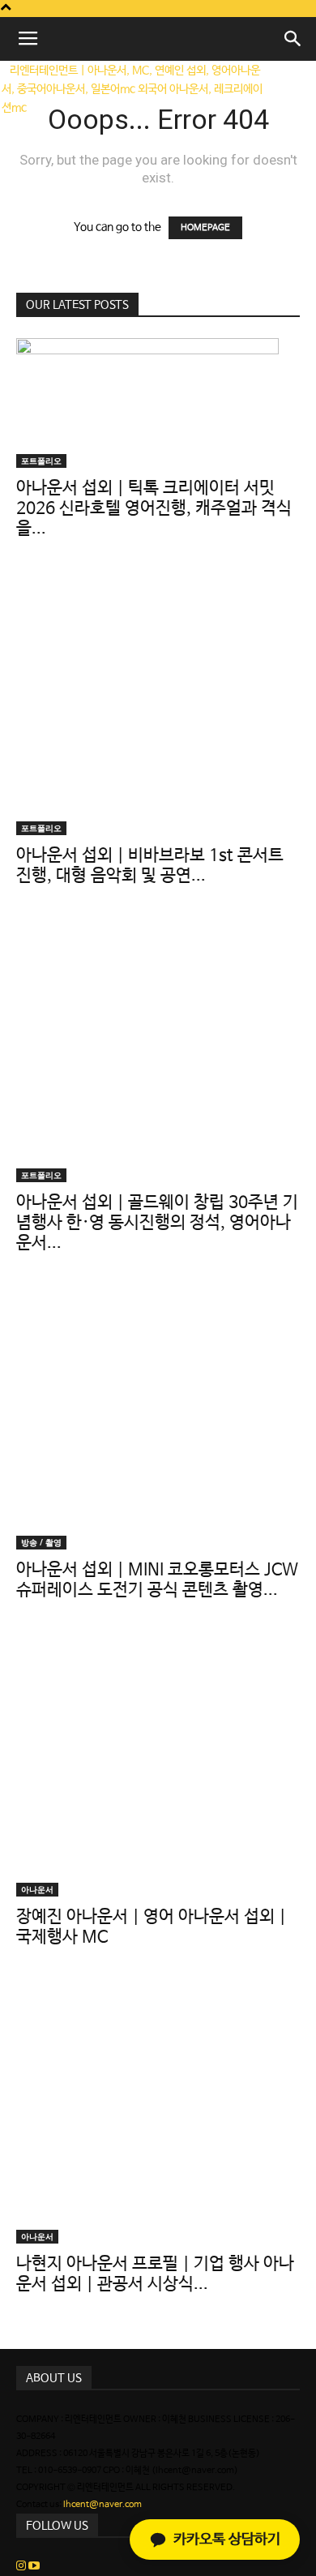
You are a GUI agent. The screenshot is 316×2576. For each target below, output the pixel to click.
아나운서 (37, 1889)
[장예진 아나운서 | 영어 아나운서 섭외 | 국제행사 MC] (158, 1765)
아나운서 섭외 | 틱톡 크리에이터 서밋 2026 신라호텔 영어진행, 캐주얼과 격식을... (154, 508)
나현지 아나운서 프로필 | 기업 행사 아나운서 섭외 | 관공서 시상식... (155, 2274)
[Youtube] (34, 2567)
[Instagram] (22, 2567)
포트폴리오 (41, 461)
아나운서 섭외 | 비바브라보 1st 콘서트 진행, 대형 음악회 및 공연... (150, 866)
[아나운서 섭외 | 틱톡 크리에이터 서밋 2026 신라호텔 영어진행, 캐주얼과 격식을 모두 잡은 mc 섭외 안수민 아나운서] (158, 403)
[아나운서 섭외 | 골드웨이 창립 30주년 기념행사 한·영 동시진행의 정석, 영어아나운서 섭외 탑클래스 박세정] (158, 1051)
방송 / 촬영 (41, 1542)
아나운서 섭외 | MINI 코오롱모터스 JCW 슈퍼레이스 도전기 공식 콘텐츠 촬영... (157, 1580)
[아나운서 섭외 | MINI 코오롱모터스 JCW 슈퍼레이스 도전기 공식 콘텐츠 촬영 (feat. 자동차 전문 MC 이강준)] (158, 1418)
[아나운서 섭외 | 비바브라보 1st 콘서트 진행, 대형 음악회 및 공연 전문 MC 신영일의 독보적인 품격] (158, 704)
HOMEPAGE (205, 228)
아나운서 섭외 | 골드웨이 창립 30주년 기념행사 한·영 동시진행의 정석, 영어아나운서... (157, 1223)
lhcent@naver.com (102, 2505)
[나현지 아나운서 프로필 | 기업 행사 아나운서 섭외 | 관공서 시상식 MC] (158, 2112)
